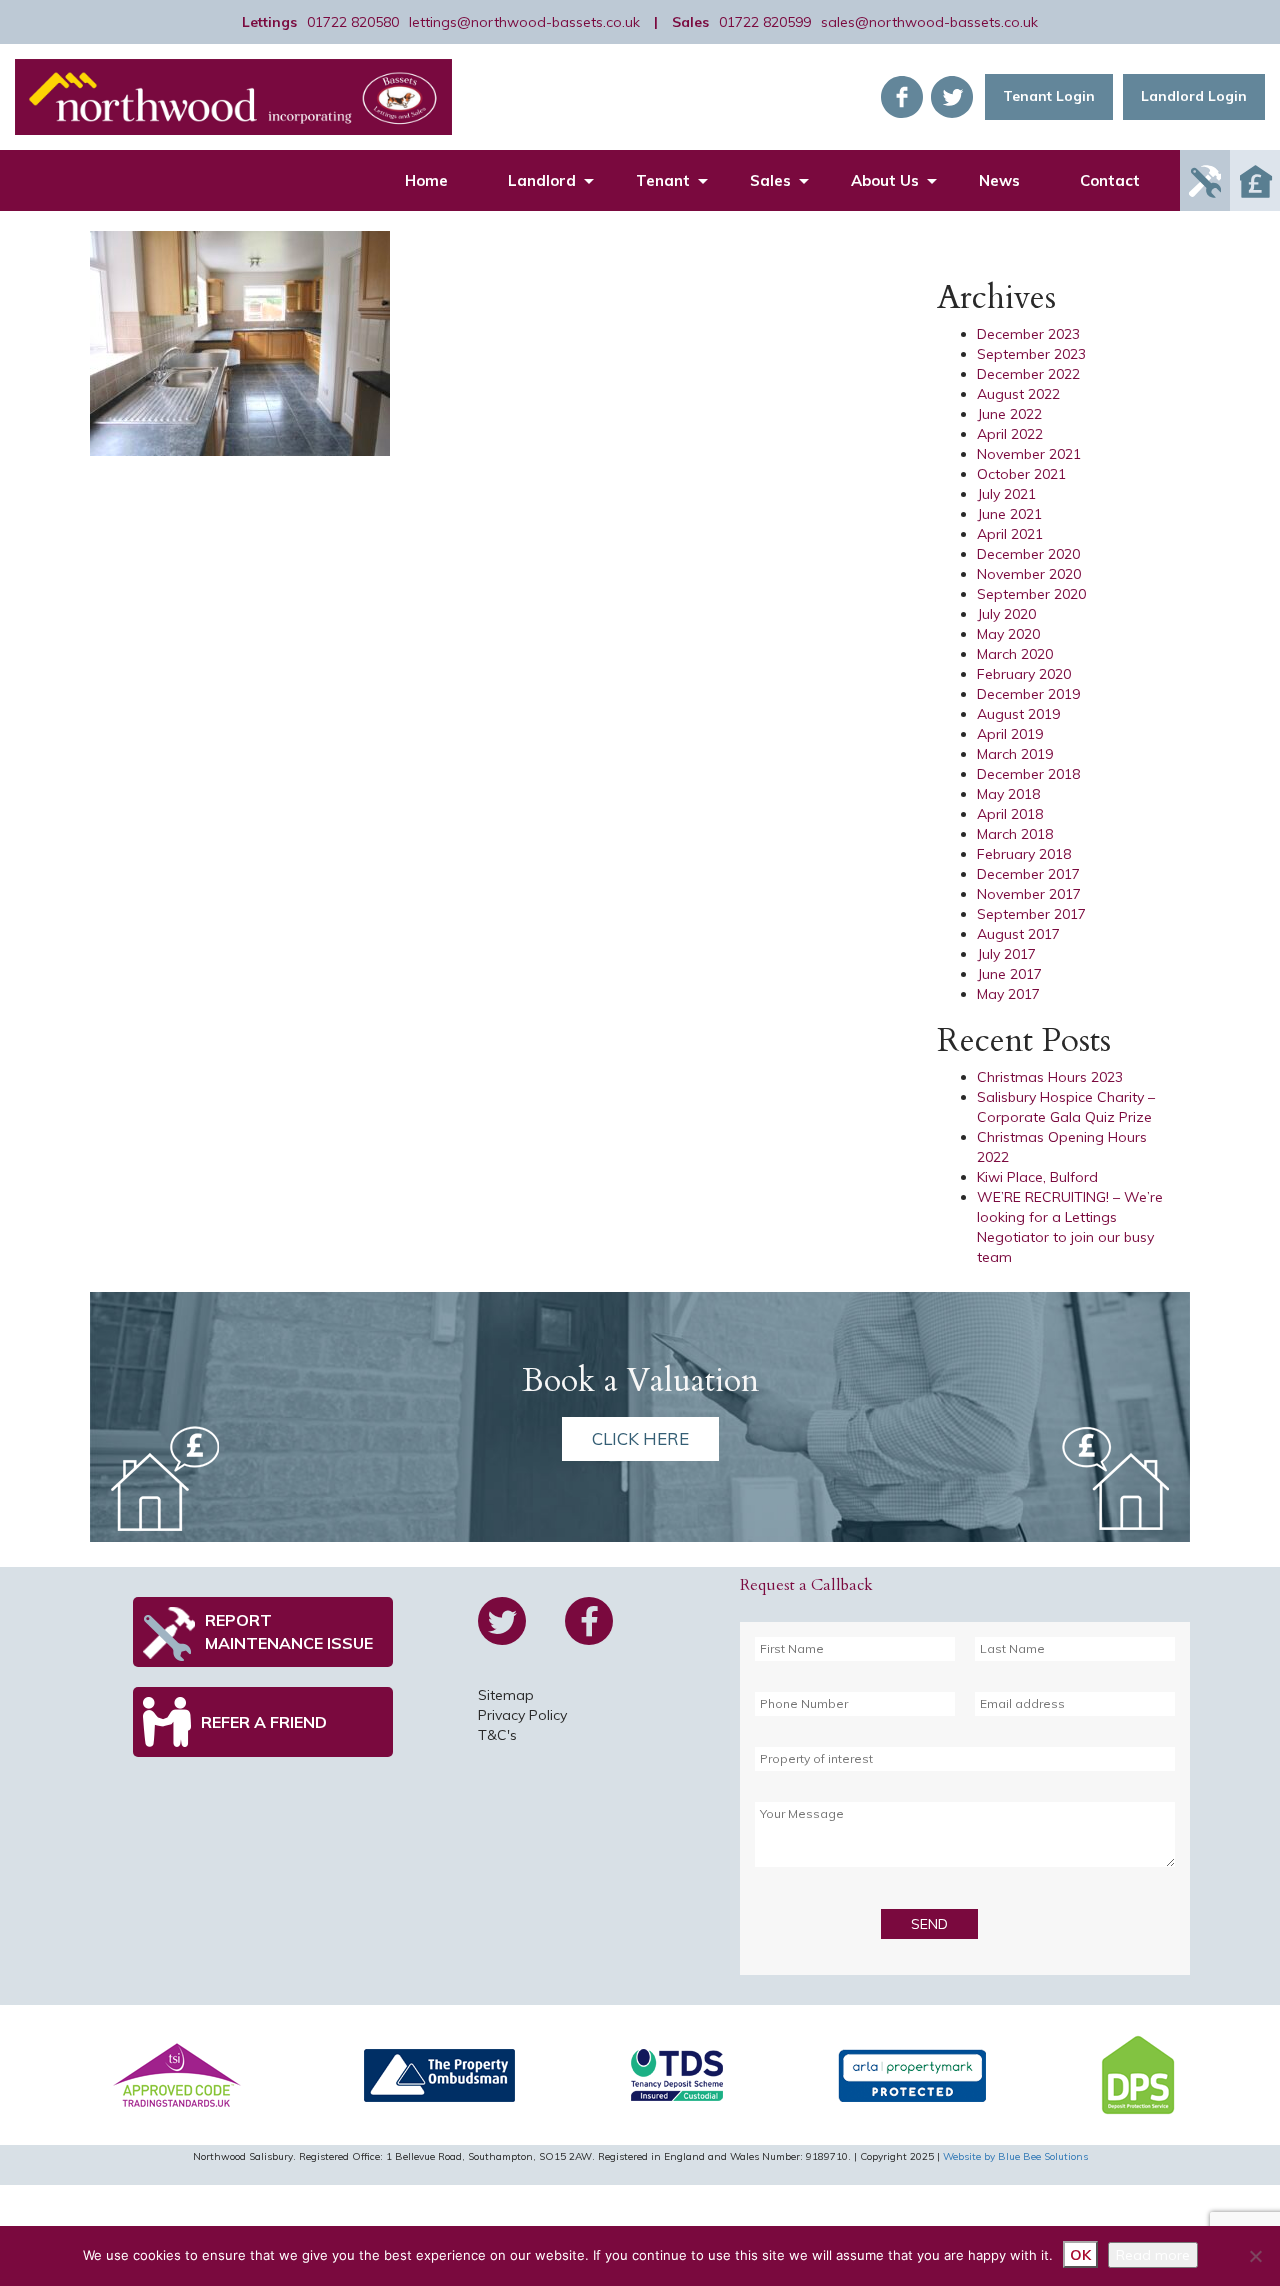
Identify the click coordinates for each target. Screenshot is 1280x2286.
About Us (885, 180)
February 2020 (1024, 674)
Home (426, 180)
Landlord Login (1194, 96)
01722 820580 (353, 22)
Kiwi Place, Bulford (1037, 1177)
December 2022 (1028, 374)
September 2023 (1031, 354)
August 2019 (1018, 714)
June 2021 (1009, 514)
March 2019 (1015, 754)
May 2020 (1008, 634)
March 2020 (1015, 654)
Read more (1153, 2255)
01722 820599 (765, 22)
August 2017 (1018, 934)
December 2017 (1028, 874)
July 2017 (1006, 954)
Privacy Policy (522, 1715)
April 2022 (1010, 434)
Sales (770, 180)
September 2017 (1031, 914)
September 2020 (1031, 594)
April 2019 (1010, 734)
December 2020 (1028, 554)
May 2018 (1008, 794)
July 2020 (1006, 614)
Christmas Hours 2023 (1050, 1077)
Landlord (542, 180)
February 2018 (1024, 854)
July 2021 (1006, 494)
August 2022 (1018, 394)
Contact (1110, 180)
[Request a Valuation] (1255, 180)
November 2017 (1029, 894)
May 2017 (1008, 994)
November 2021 (1029, 454)
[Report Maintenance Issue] (1205, 180)
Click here (640, 1438)
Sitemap (506, 1695)
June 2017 (1009, 974)
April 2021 (1010, 534)
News (999, 180)
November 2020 (1029, 574)
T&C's (497, 1735)
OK (1080, 2255)
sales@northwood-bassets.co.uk (929, 22)
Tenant (663, 180)
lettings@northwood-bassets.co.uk (524, 22)
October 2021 (1021, 474)
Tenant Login (1049, 96)
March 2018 (1015, 834)
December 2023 (1028, 334)
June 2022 (1009, 414)
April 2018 (1010, 814)
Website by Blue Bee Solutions (1015, 2156)
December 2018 (1028, 774)
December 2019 (1028, 694)
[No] (1255, 2256)
